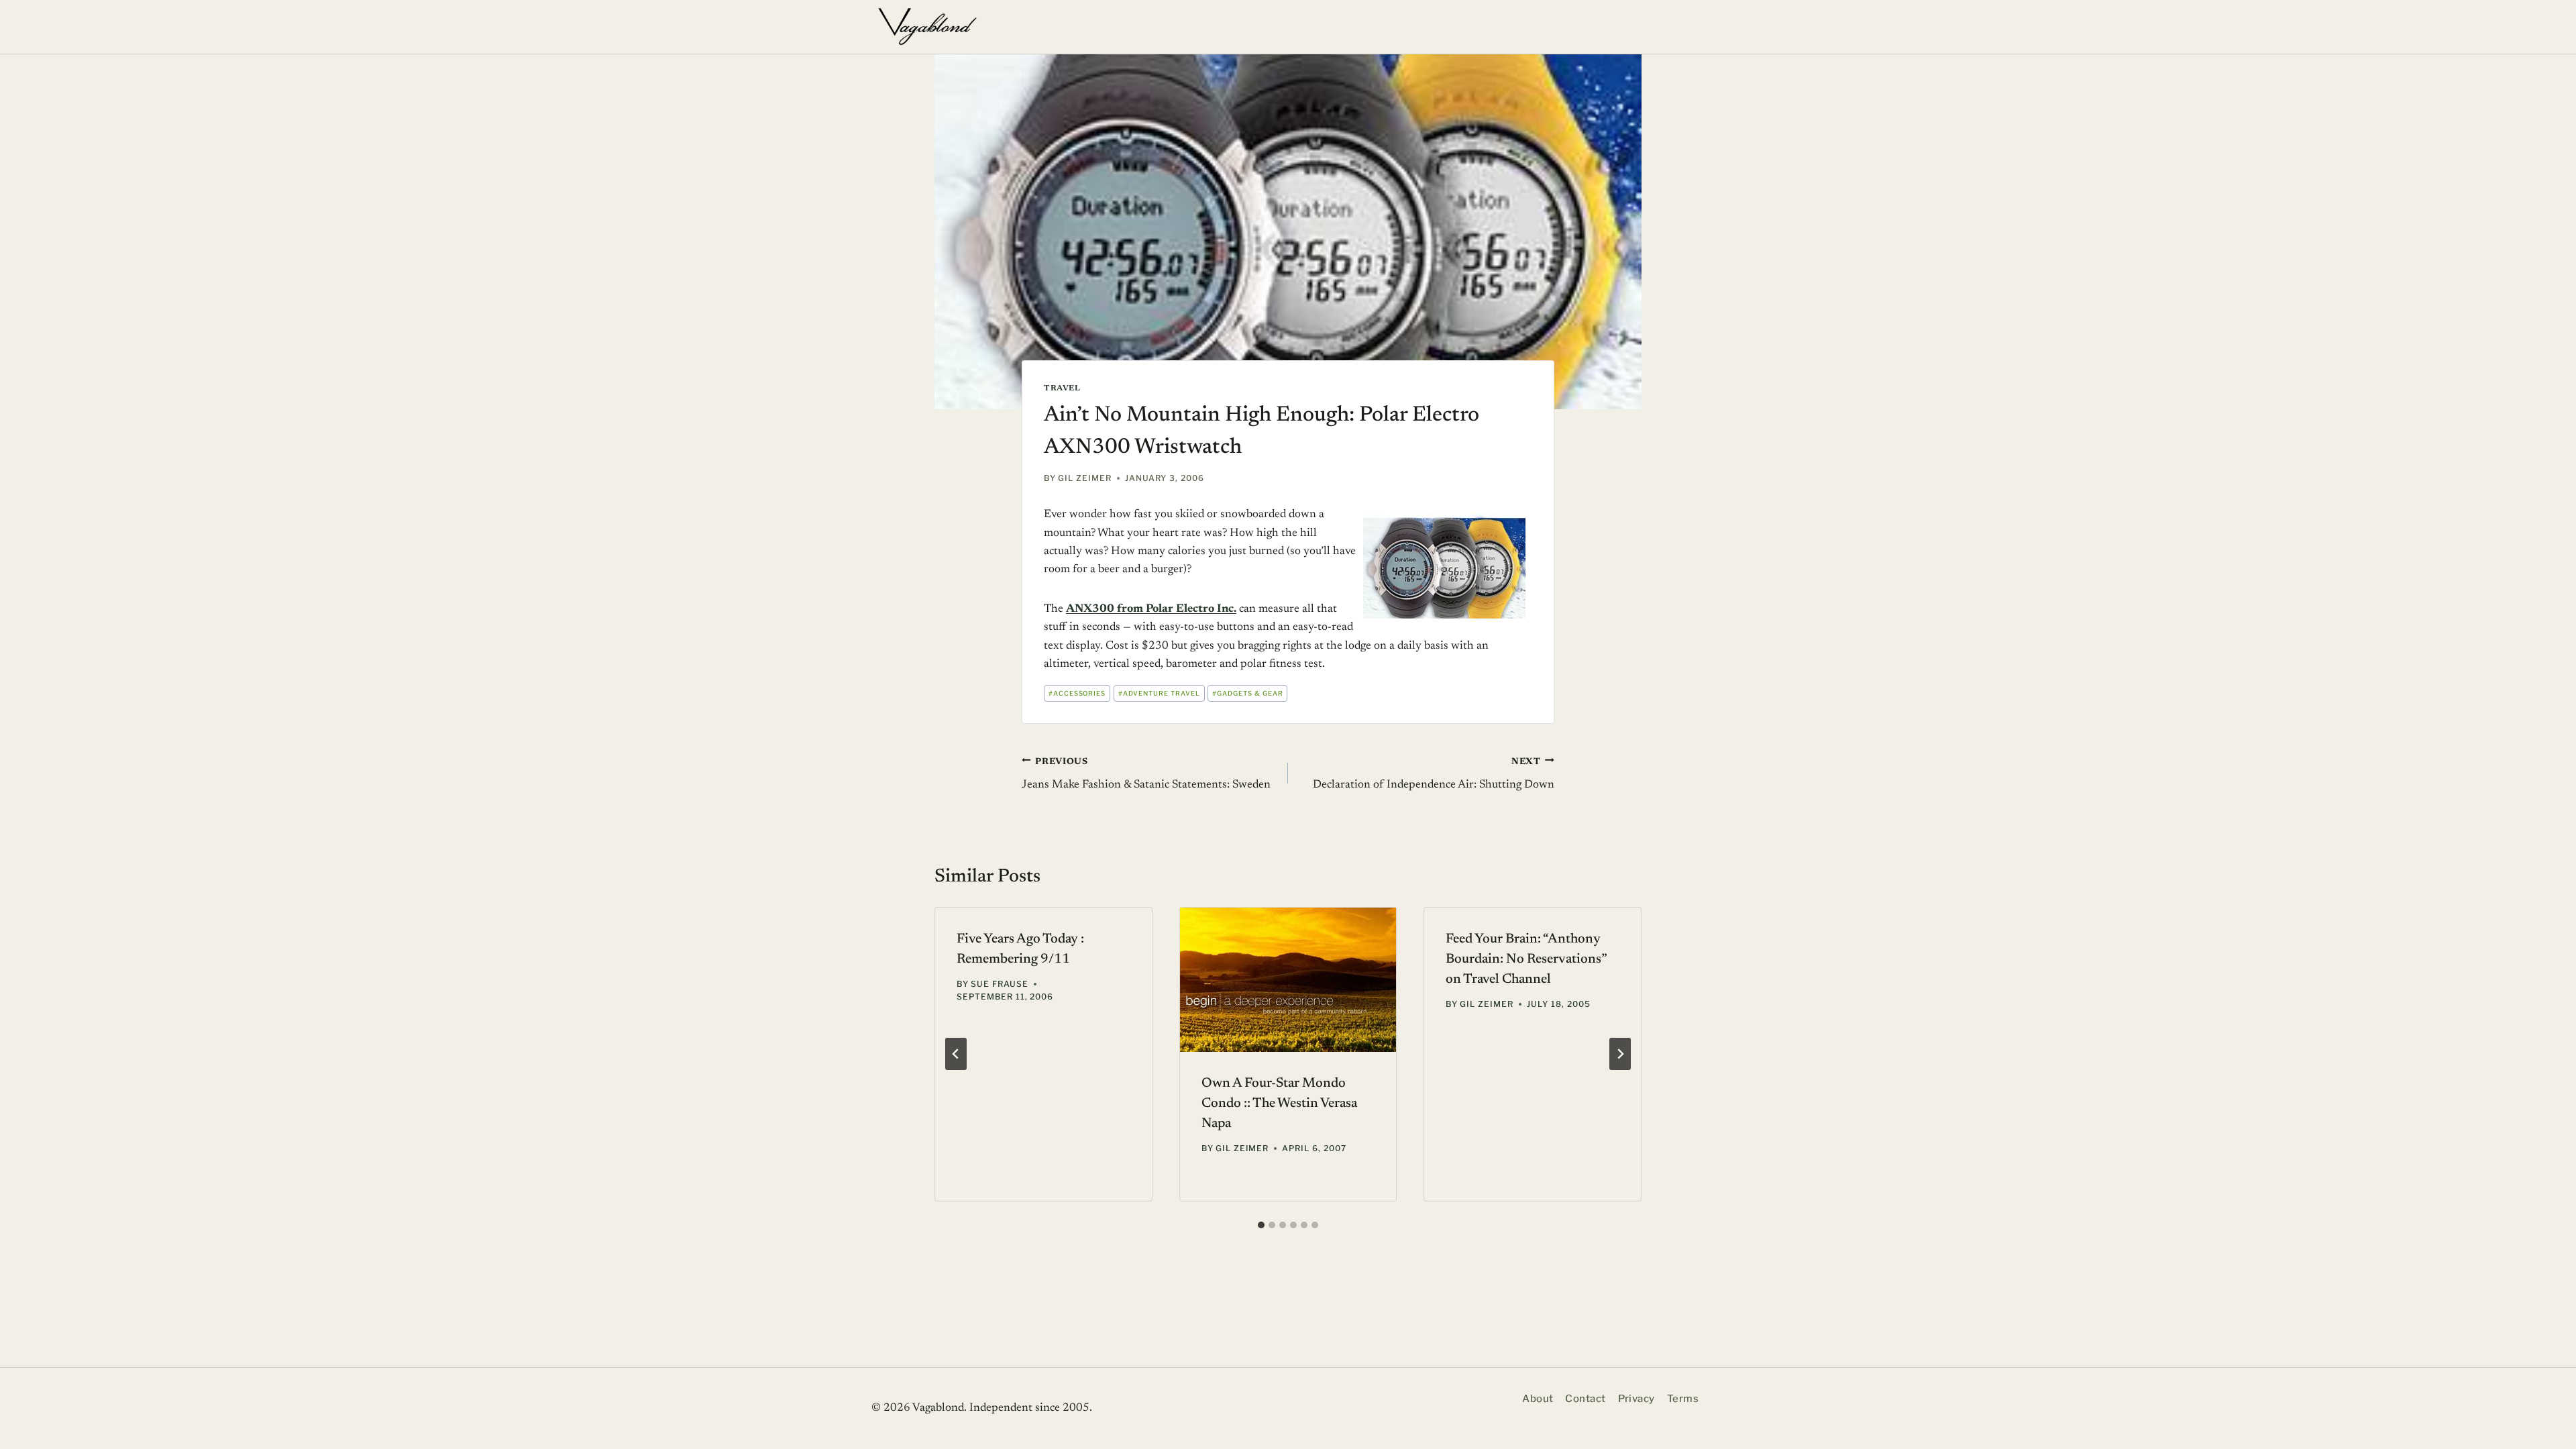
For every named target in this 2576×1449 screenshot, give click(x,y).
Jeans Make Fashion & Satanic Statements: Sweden (1146, 774)
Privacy (1636, 1399)
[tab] (1261, 1225)
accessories (1077, 693)
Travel (1062, 388)
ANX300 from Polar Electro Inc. (1151, 609)
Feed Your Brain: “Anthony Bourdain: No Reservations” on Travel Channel (1526, 959)
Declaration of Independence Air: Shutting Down (1434, 774)
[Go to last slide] (956, 1054)
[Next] (1620, 1054)
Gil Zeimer (1085, 478)
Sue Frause (1000, 984)
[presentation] (1288, 980)
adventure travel (1159, 693)
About (1538, 1399)
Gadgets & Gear (1247, 693)
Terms (1683, 1399)
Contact (1585, 1399)
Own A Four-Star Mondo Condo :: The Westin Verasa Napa (1279, 1104)
